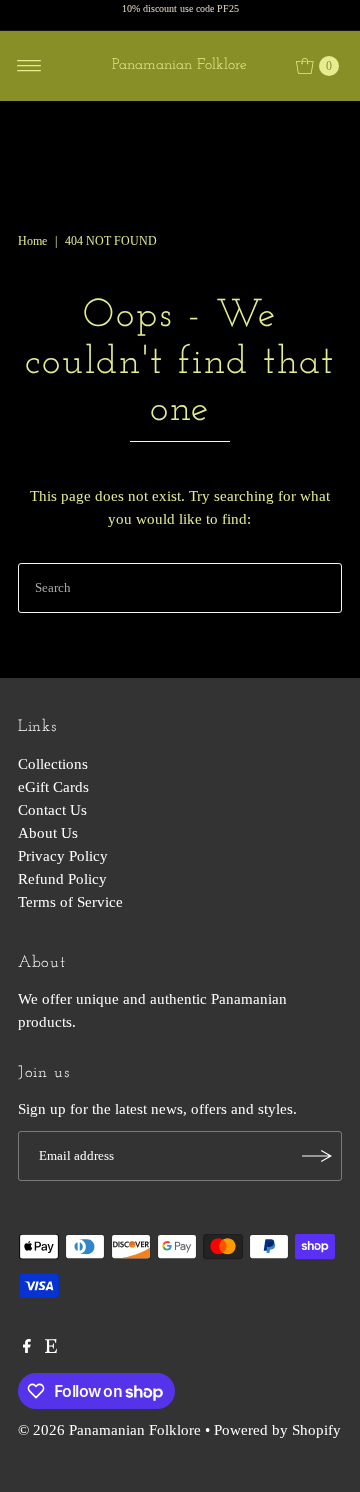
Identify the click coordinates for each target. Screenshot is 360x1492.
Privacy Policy (63, 855)
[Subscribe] (317, 1156)
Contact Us (52, 809)
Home (32, 241)
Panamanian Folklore (179, 65)
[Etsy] (51, 1348)
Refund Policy (62, 878)
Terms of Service (70, 901)
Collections (53, 763)
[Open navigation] (29, 66)
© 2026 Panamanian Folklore (109, 1429)
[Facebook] (27, 1348)
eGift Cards (53, 786)
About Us (48, 832)
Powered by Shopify (277, 1429)
